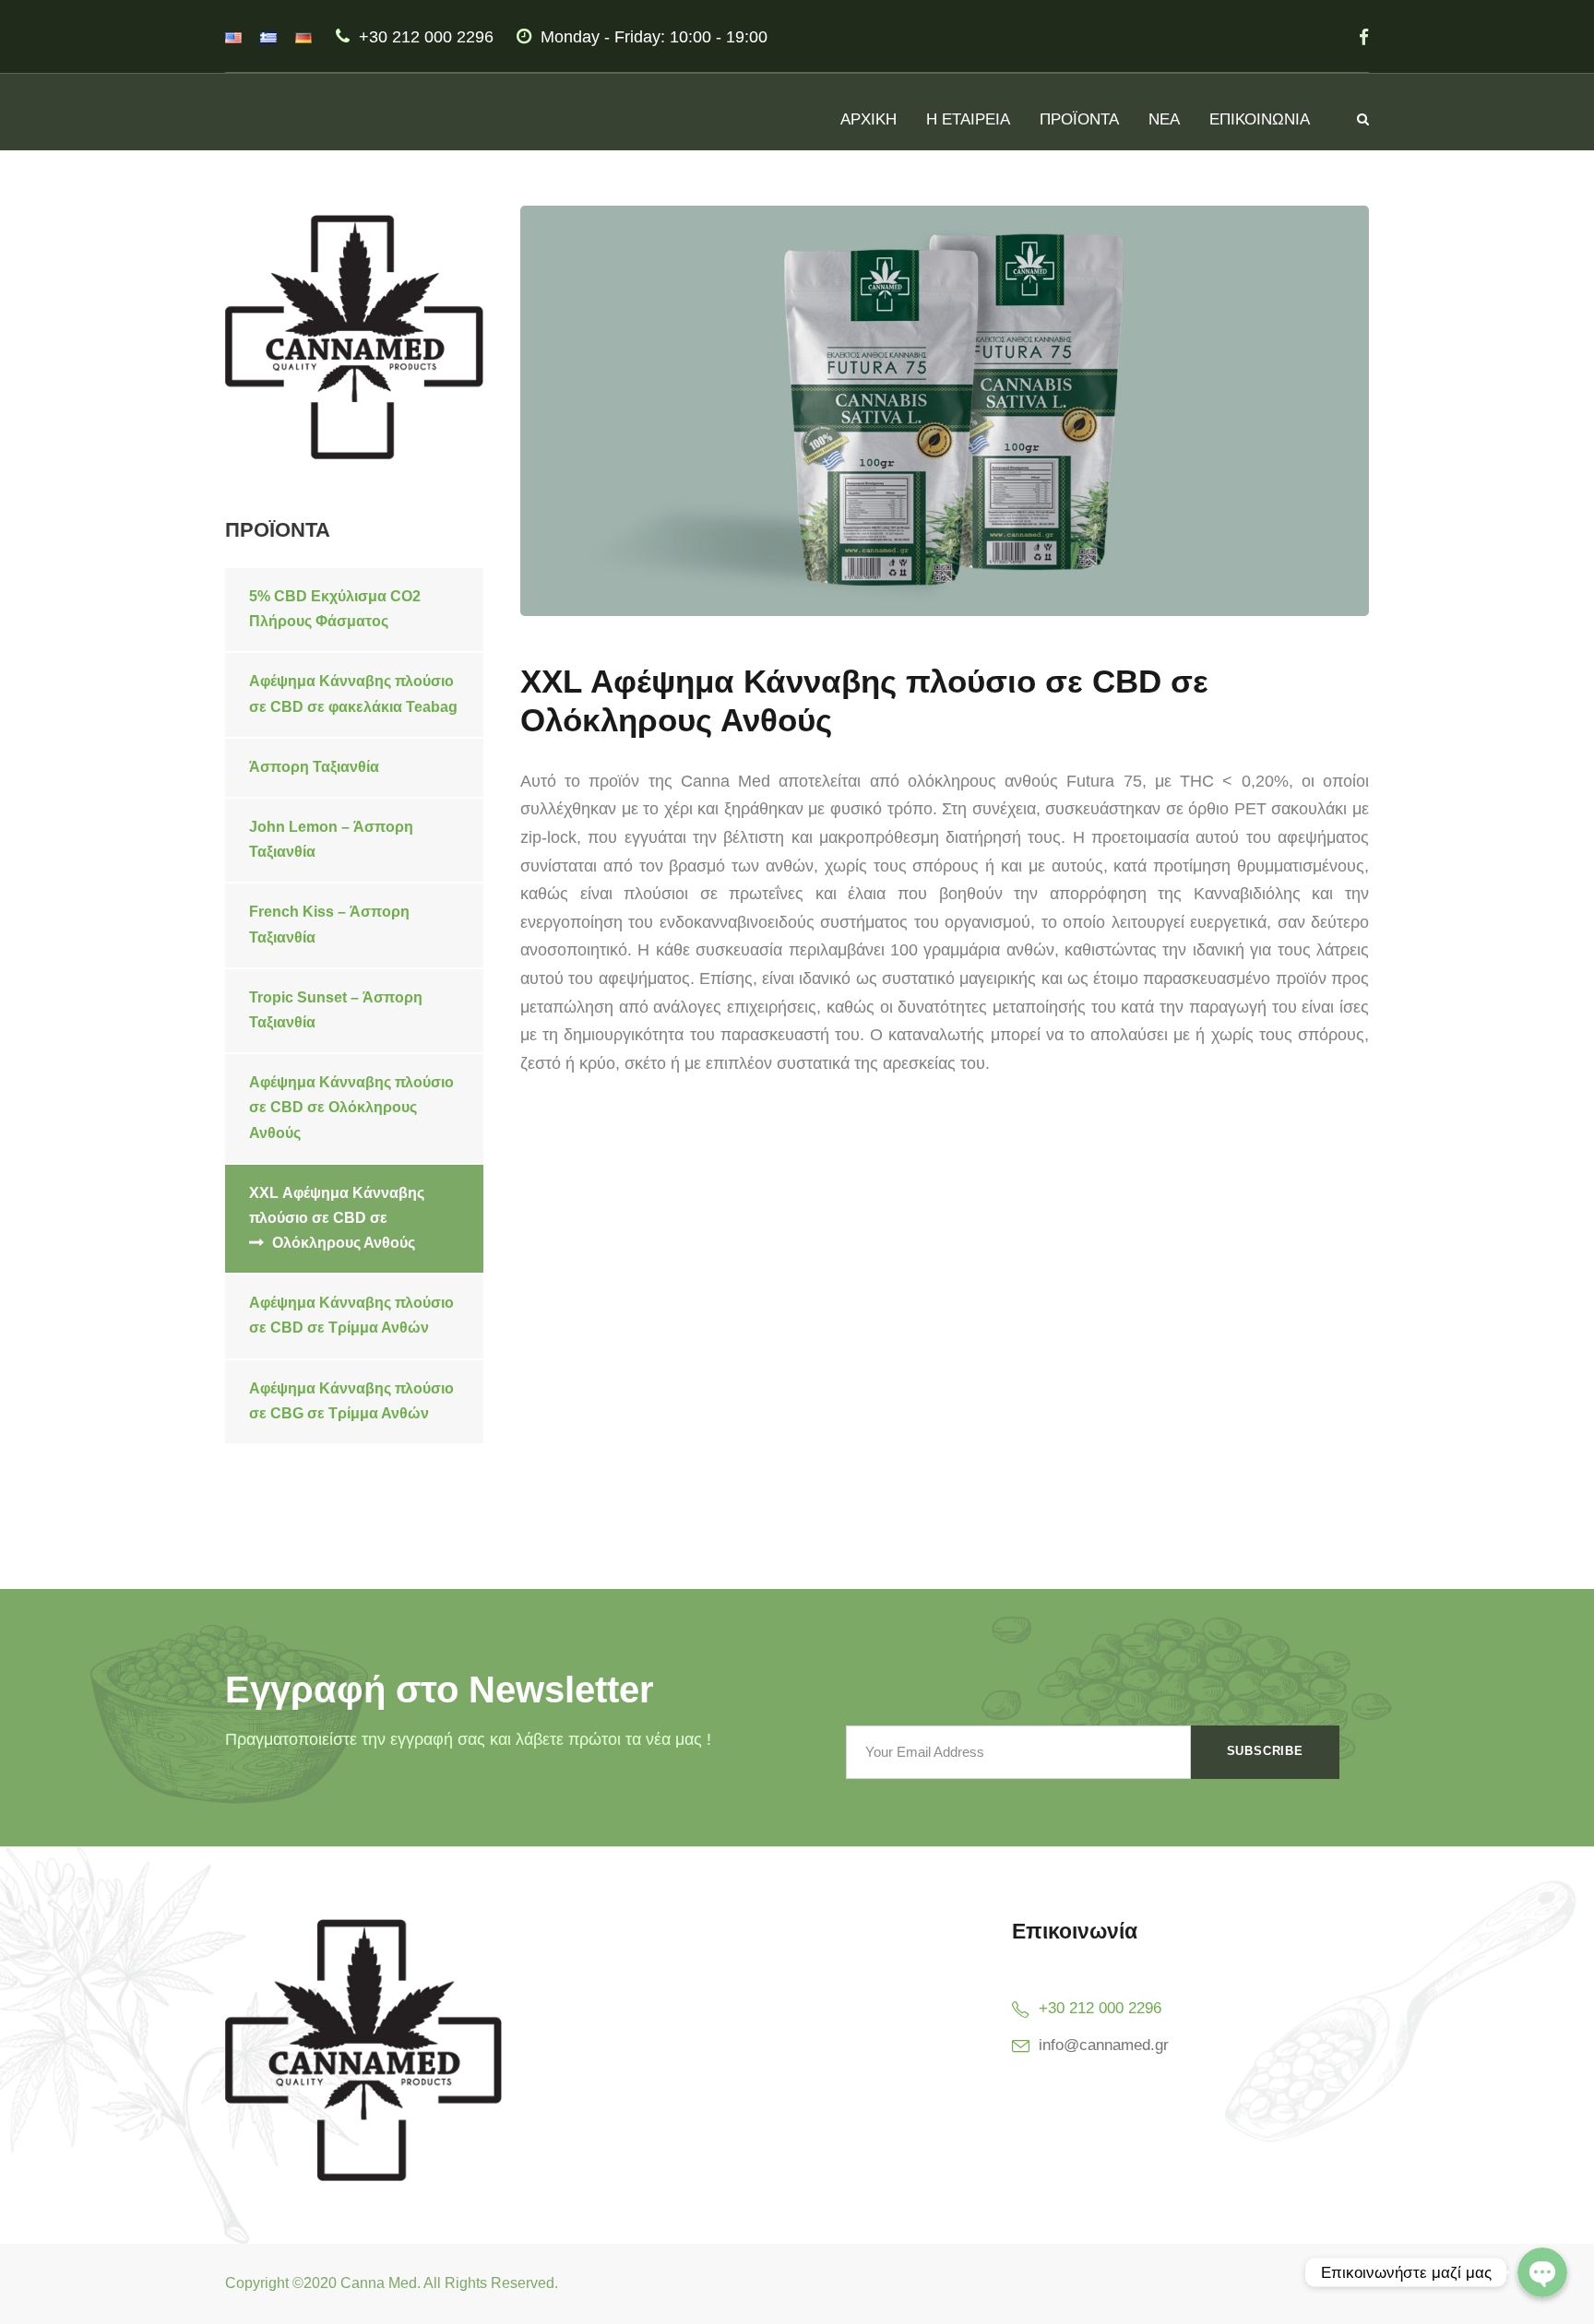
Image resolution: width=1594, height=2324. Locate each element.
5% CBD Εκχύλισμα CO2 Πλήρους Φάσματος (335, 609)
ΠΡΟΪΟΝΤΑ (1079, 119)
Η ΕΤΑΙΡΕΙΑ (968, 119)
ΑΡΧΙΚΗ (868, 119)
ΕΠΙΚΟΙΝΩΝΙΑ (1260, 119)
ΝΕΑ (1164, 119)
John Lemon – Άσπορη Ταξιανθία (331, 839)
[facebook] (1364, 37)
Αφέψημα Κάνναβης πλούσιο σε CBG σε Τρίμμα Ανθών (351, 1401)
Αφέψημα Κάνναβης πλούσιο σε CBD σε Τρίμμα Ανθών (351, 1315)
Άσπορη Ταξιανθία (314, 767)
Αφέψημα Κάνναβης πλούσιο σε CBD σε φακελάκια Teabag (353, 694)
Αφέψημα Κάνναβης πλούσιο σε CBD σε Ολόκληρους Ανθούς (351, 1107)
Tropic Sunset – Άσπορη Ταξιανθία (336, 1010)
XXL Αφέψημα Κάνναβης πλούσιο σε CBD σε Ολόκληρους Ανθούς (337, 1218)
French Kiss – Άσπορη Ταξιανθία (329, 924)
